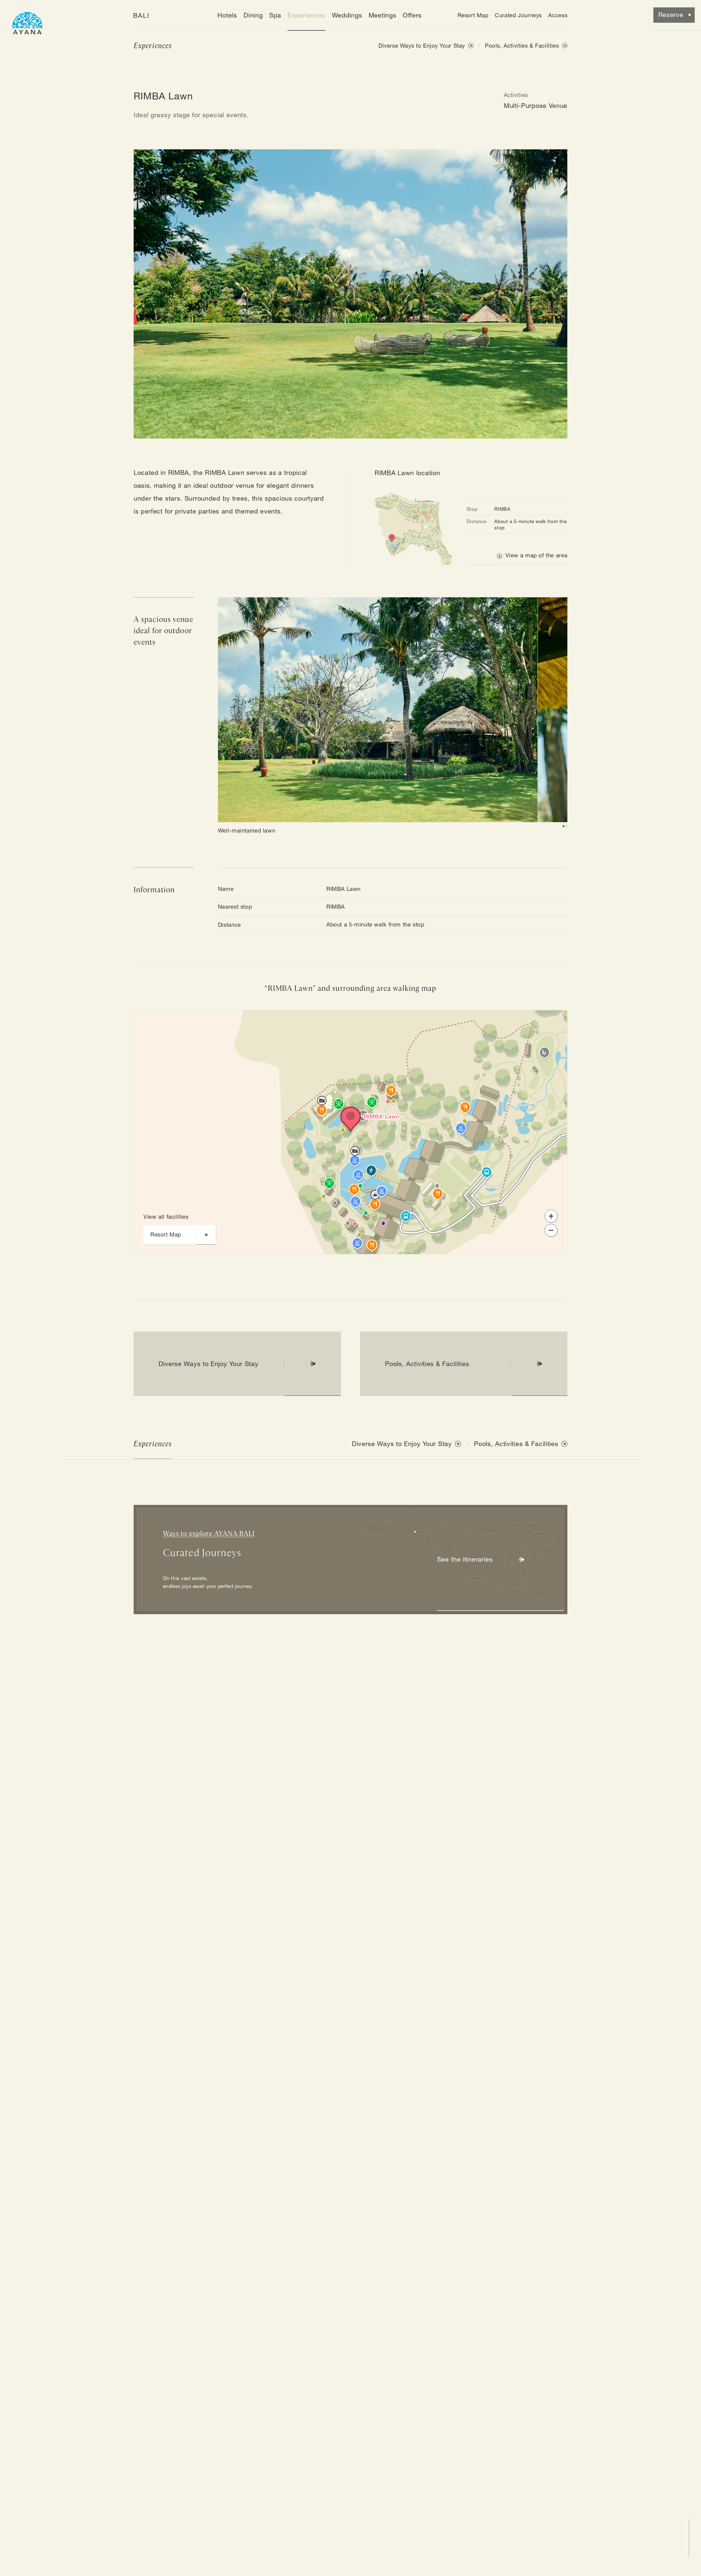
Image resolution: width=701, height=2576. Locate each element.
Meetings (383, 15)
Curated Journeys (518, 15)
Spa (275, 15)
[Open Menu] (27, 22)
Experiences (306, 15)
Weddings (347, 15)
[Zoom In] (551, 1216)
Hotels (227, 15)
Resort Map (473, 15)
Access (558, 15)
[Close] (300, 1024)
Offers (412, 15)
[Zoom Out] (551, 1230)
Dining (253, 15)
